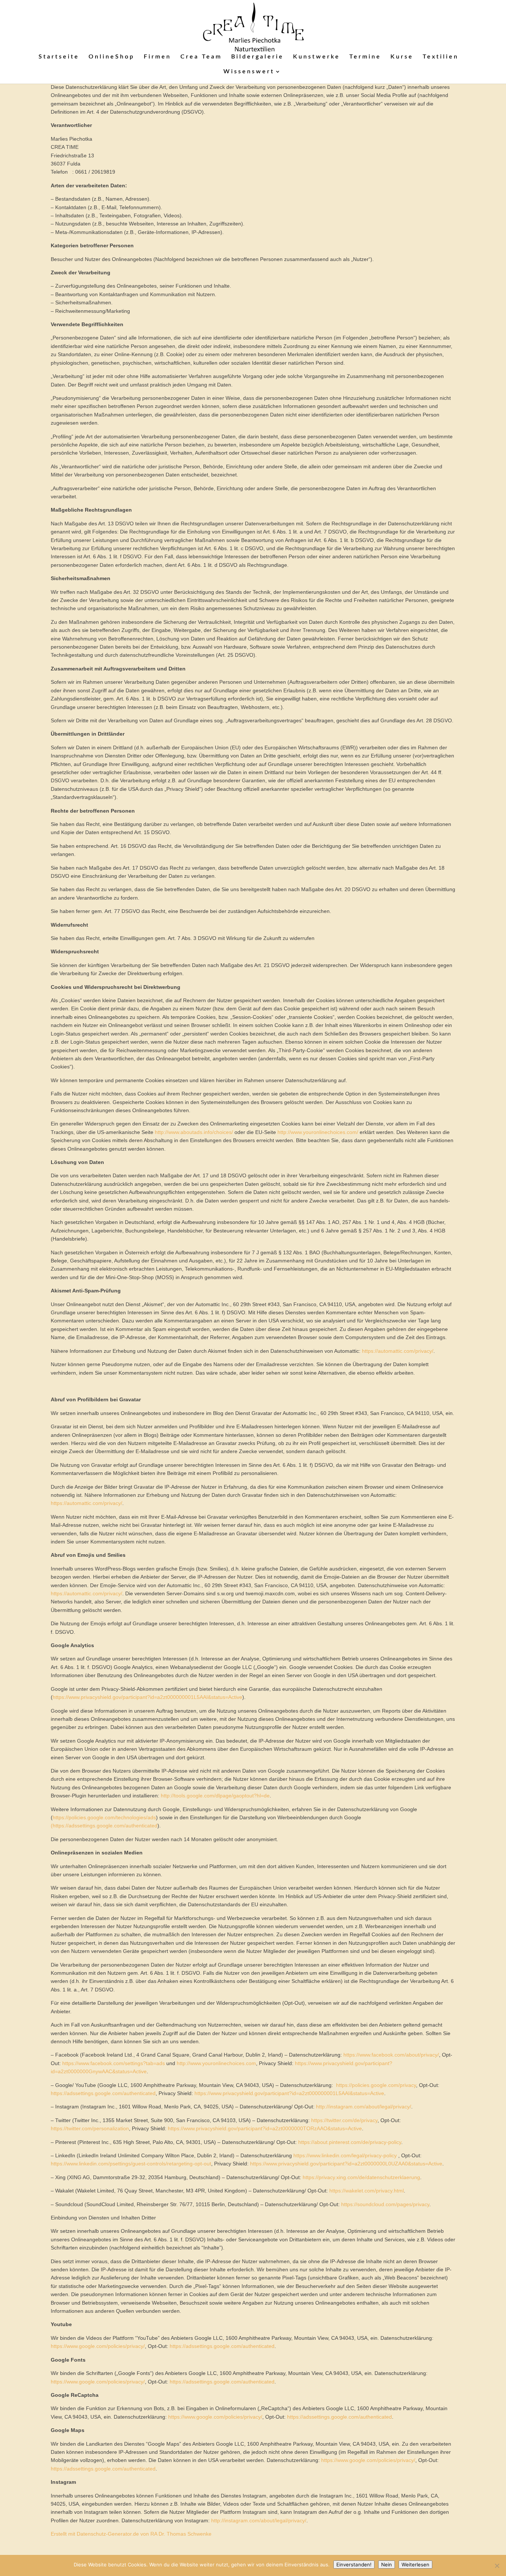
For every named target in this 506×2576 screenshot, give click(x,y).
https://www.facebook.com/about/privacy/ (391, 2055)
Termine (365, 57)
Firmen (157, 57)
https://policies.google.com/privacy (376, 2085)
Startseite (59, 57)
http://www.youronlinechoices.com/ (318, 1132)
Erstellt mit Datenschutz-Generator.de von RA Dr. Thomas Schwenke (131, 2534)
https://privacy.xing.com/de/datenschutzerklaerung (361, 2177)
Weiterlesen (415, 2565)
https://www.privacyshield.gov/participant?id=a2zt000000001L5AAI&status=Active (147, 1697)
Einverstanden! (354, 2565)
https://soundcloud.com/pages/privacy (385, 2204)
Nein (387, 2565)
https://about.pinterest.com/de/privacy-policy (350, 2142)
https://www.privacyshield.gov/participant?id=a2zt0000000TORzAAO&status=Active (265, 2128)
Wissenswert (249, 72)
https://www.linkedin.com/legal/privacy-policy (345, 2155)
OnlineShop (111, 57)
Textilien (441, 57)
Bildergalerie (257, 57)
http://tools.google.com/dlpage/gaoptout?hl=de (215, 1796)
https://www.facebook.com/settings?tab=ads (114, 2063)
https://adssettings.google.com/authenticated (103, 2093)
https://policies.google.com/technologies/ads (104, 1817)
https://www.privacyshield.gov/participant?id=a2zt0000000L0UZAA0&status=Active (346, 2164)
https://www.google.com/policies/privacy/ (98, 2346)
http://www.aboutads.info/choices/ (194, 1132)
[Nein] (497, 2566)
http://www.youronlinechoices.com (216, 2063)
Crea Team (201, 57)
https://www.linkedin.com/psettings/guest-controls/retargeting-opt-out (131, 2164)
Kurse (402, 57)
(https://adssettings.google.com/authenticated (104, 1826)
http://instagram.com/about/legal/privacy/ (364, 2107)
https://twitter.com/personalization (90, 2128)
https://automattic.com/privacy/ (398, 1351)
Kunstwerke (317, 57)
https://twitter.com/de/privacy (344, 2120)
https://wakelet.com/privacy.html (367, 2191)
